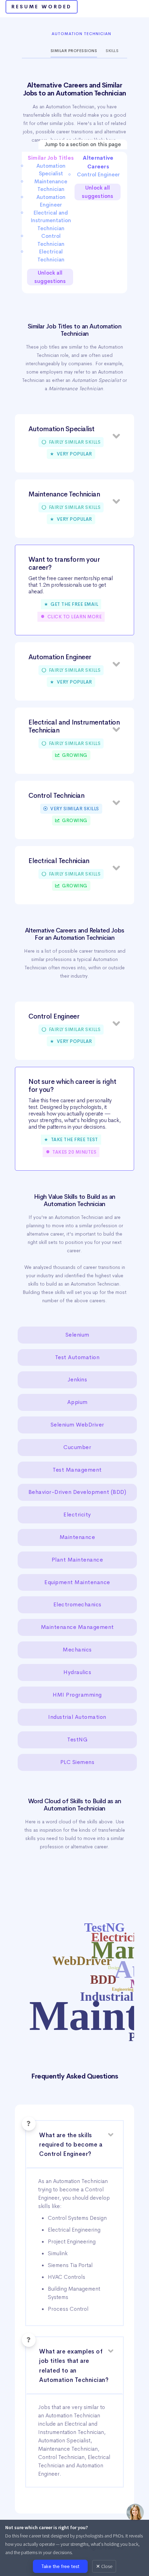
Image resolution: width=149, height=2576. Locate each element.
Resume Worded (42, 7)
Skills (112, 51)
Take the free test (60, 2566)
